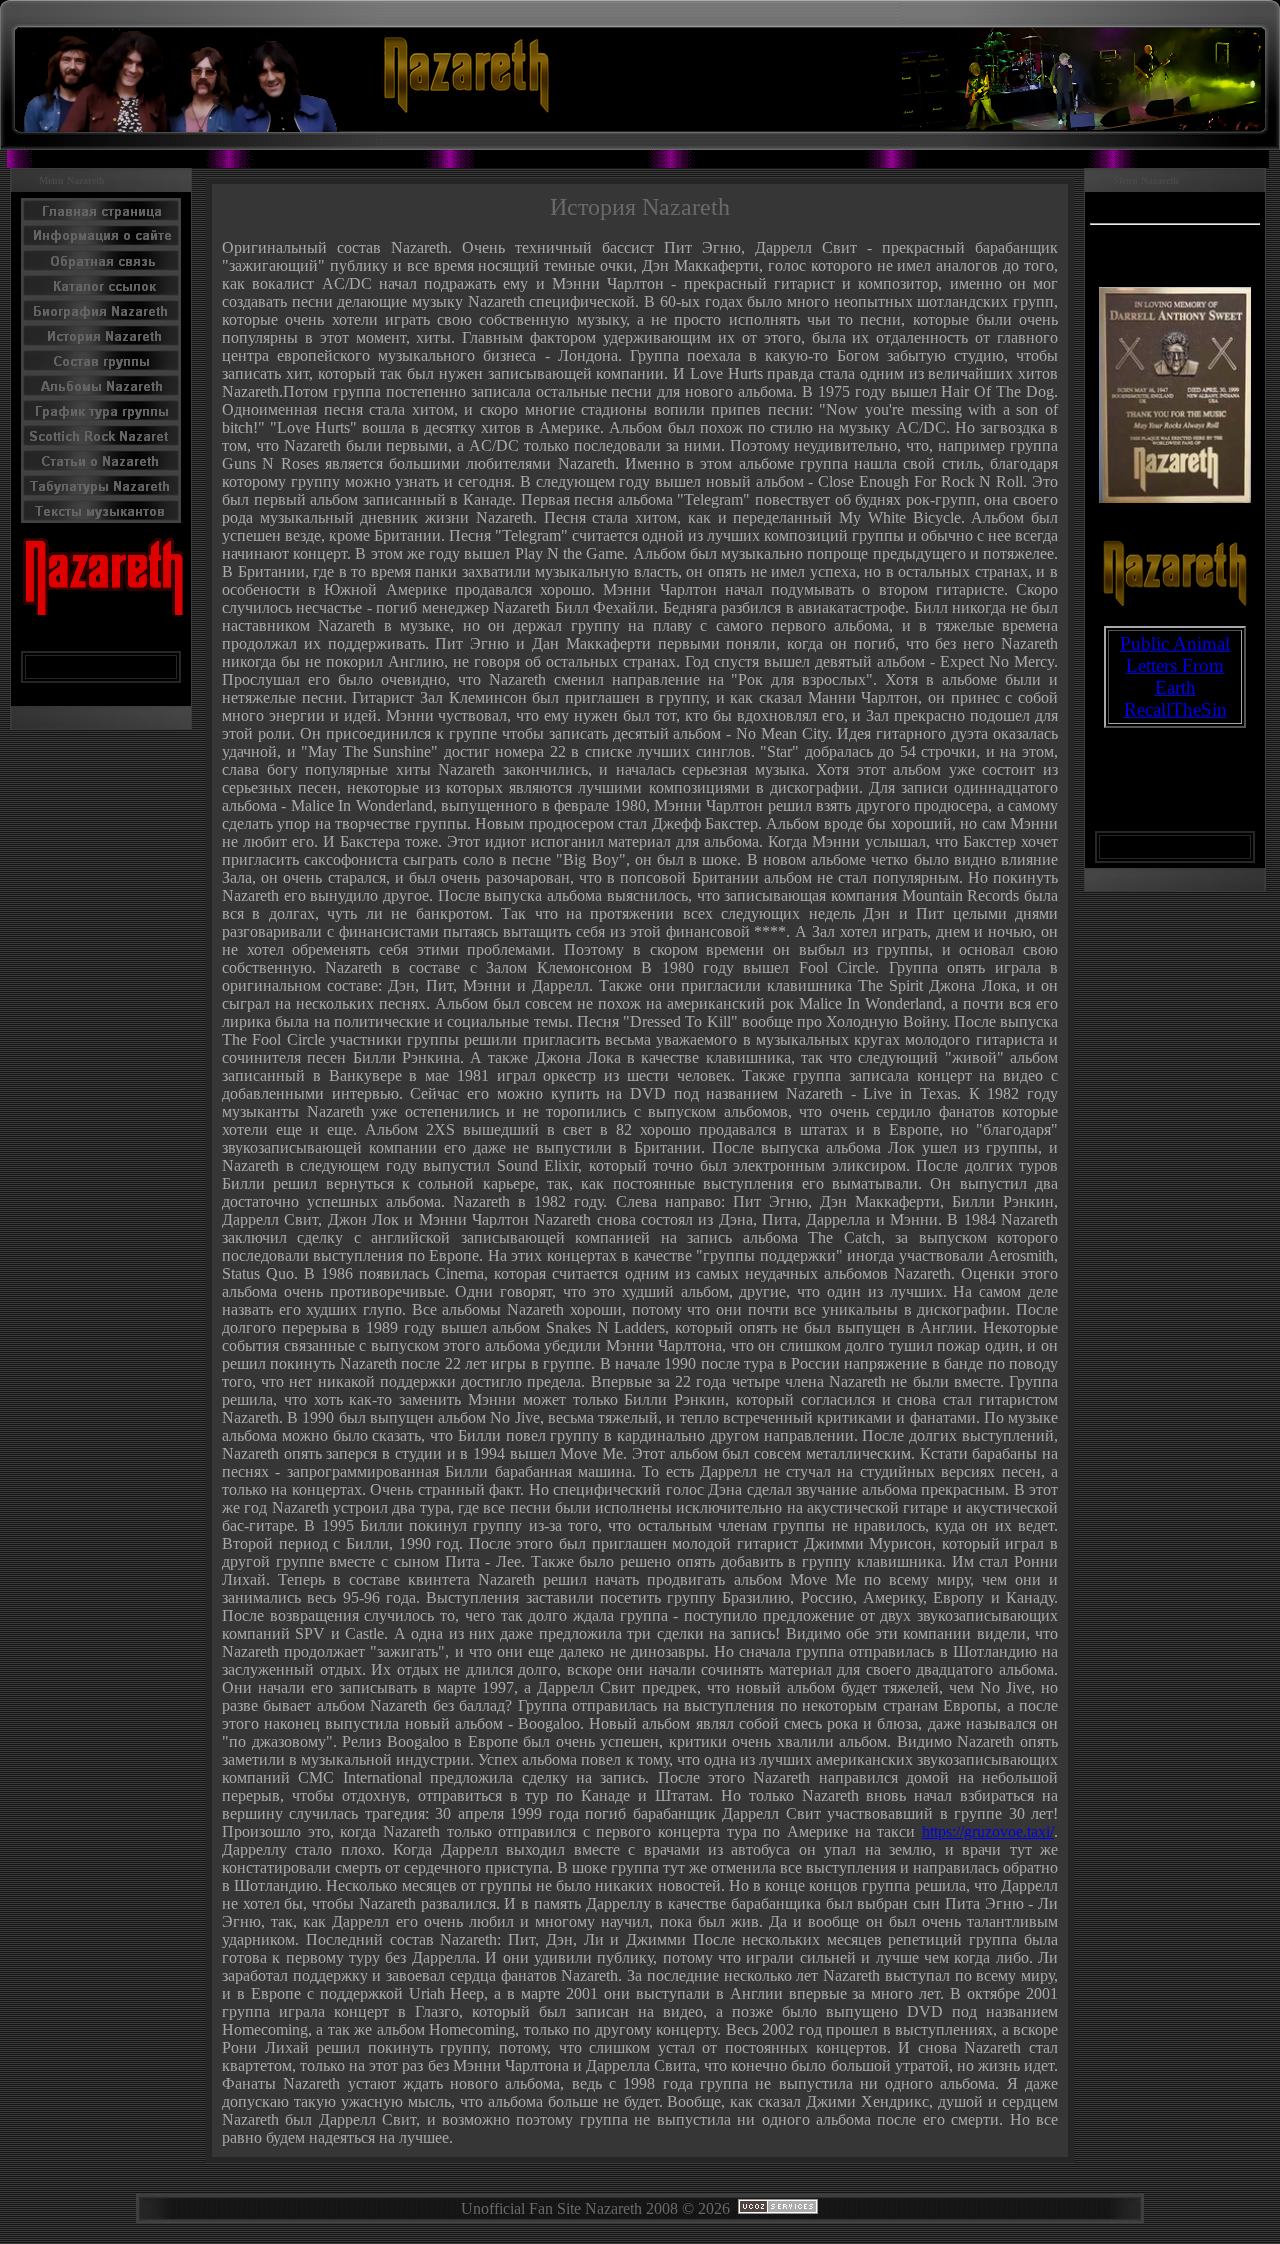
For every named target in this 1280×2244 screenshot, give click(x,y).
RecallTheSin (1175, 709)
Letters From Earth (1175, 676)
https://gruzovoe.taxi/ (988, 1831)
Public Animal (1175, 643)
